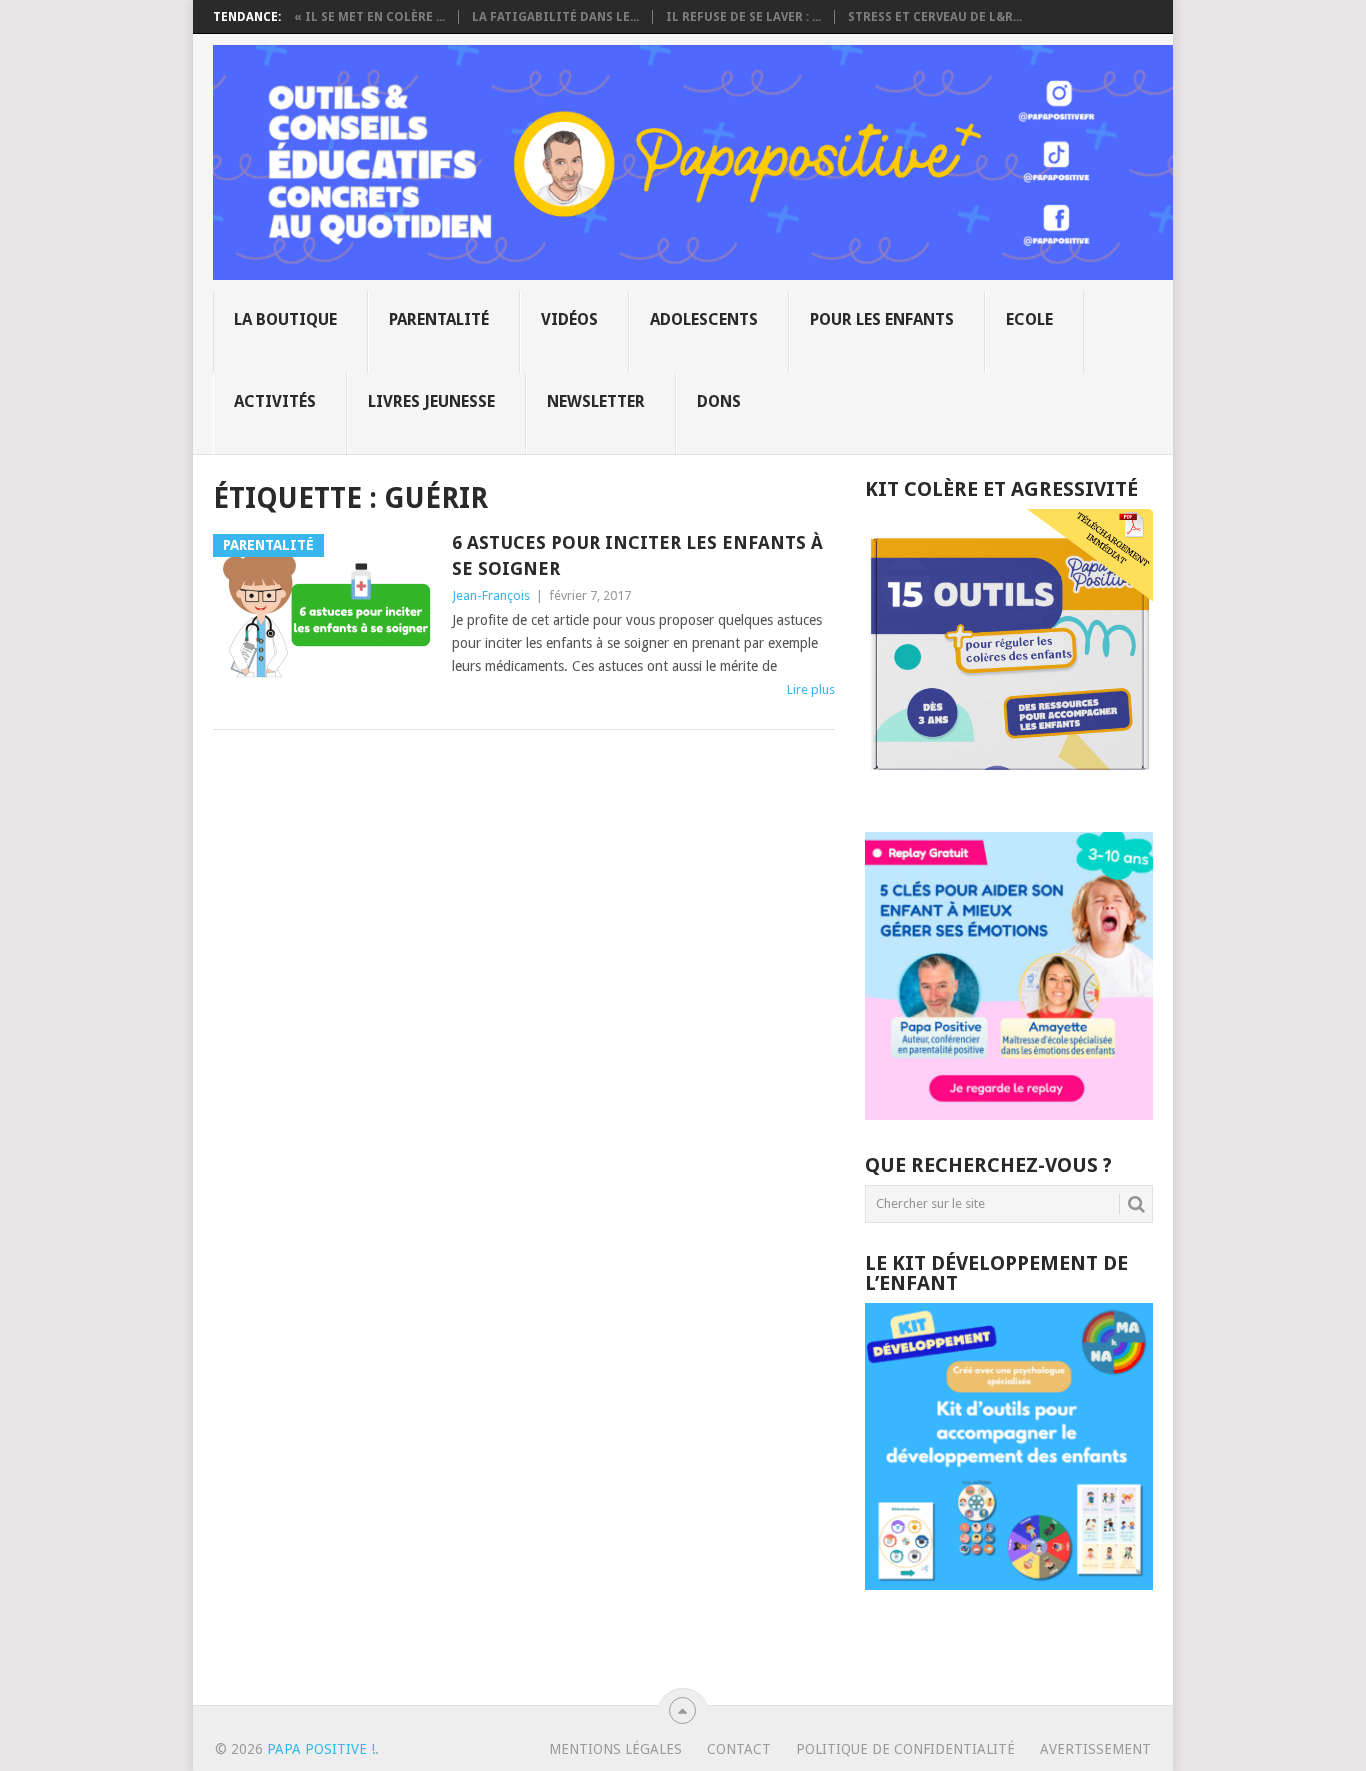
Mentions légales (615, 1749)
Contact (739, 1749)
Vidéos (569, 319)
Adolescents (704, 319)
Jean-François (491, 595)
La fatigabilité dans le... (555, 17)
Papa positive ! (321, 1749)
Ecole (1029, 319)
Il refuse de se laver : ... (743, 17)
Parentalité (439, 319)
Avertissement (1095, 1749)
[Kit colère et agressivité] (1009, 792)
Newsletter (596, 401)
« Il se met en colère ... (369, 17)
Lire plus (811, 689)
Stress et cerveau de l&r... (935, 17)
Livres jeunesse (431, 401)
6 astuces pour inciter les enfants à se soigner (637, 555)
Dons (719, 401)
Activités (275, 401)
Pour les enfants (882, 319)
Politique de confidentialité (905, 1749)
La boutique (285, 319)
